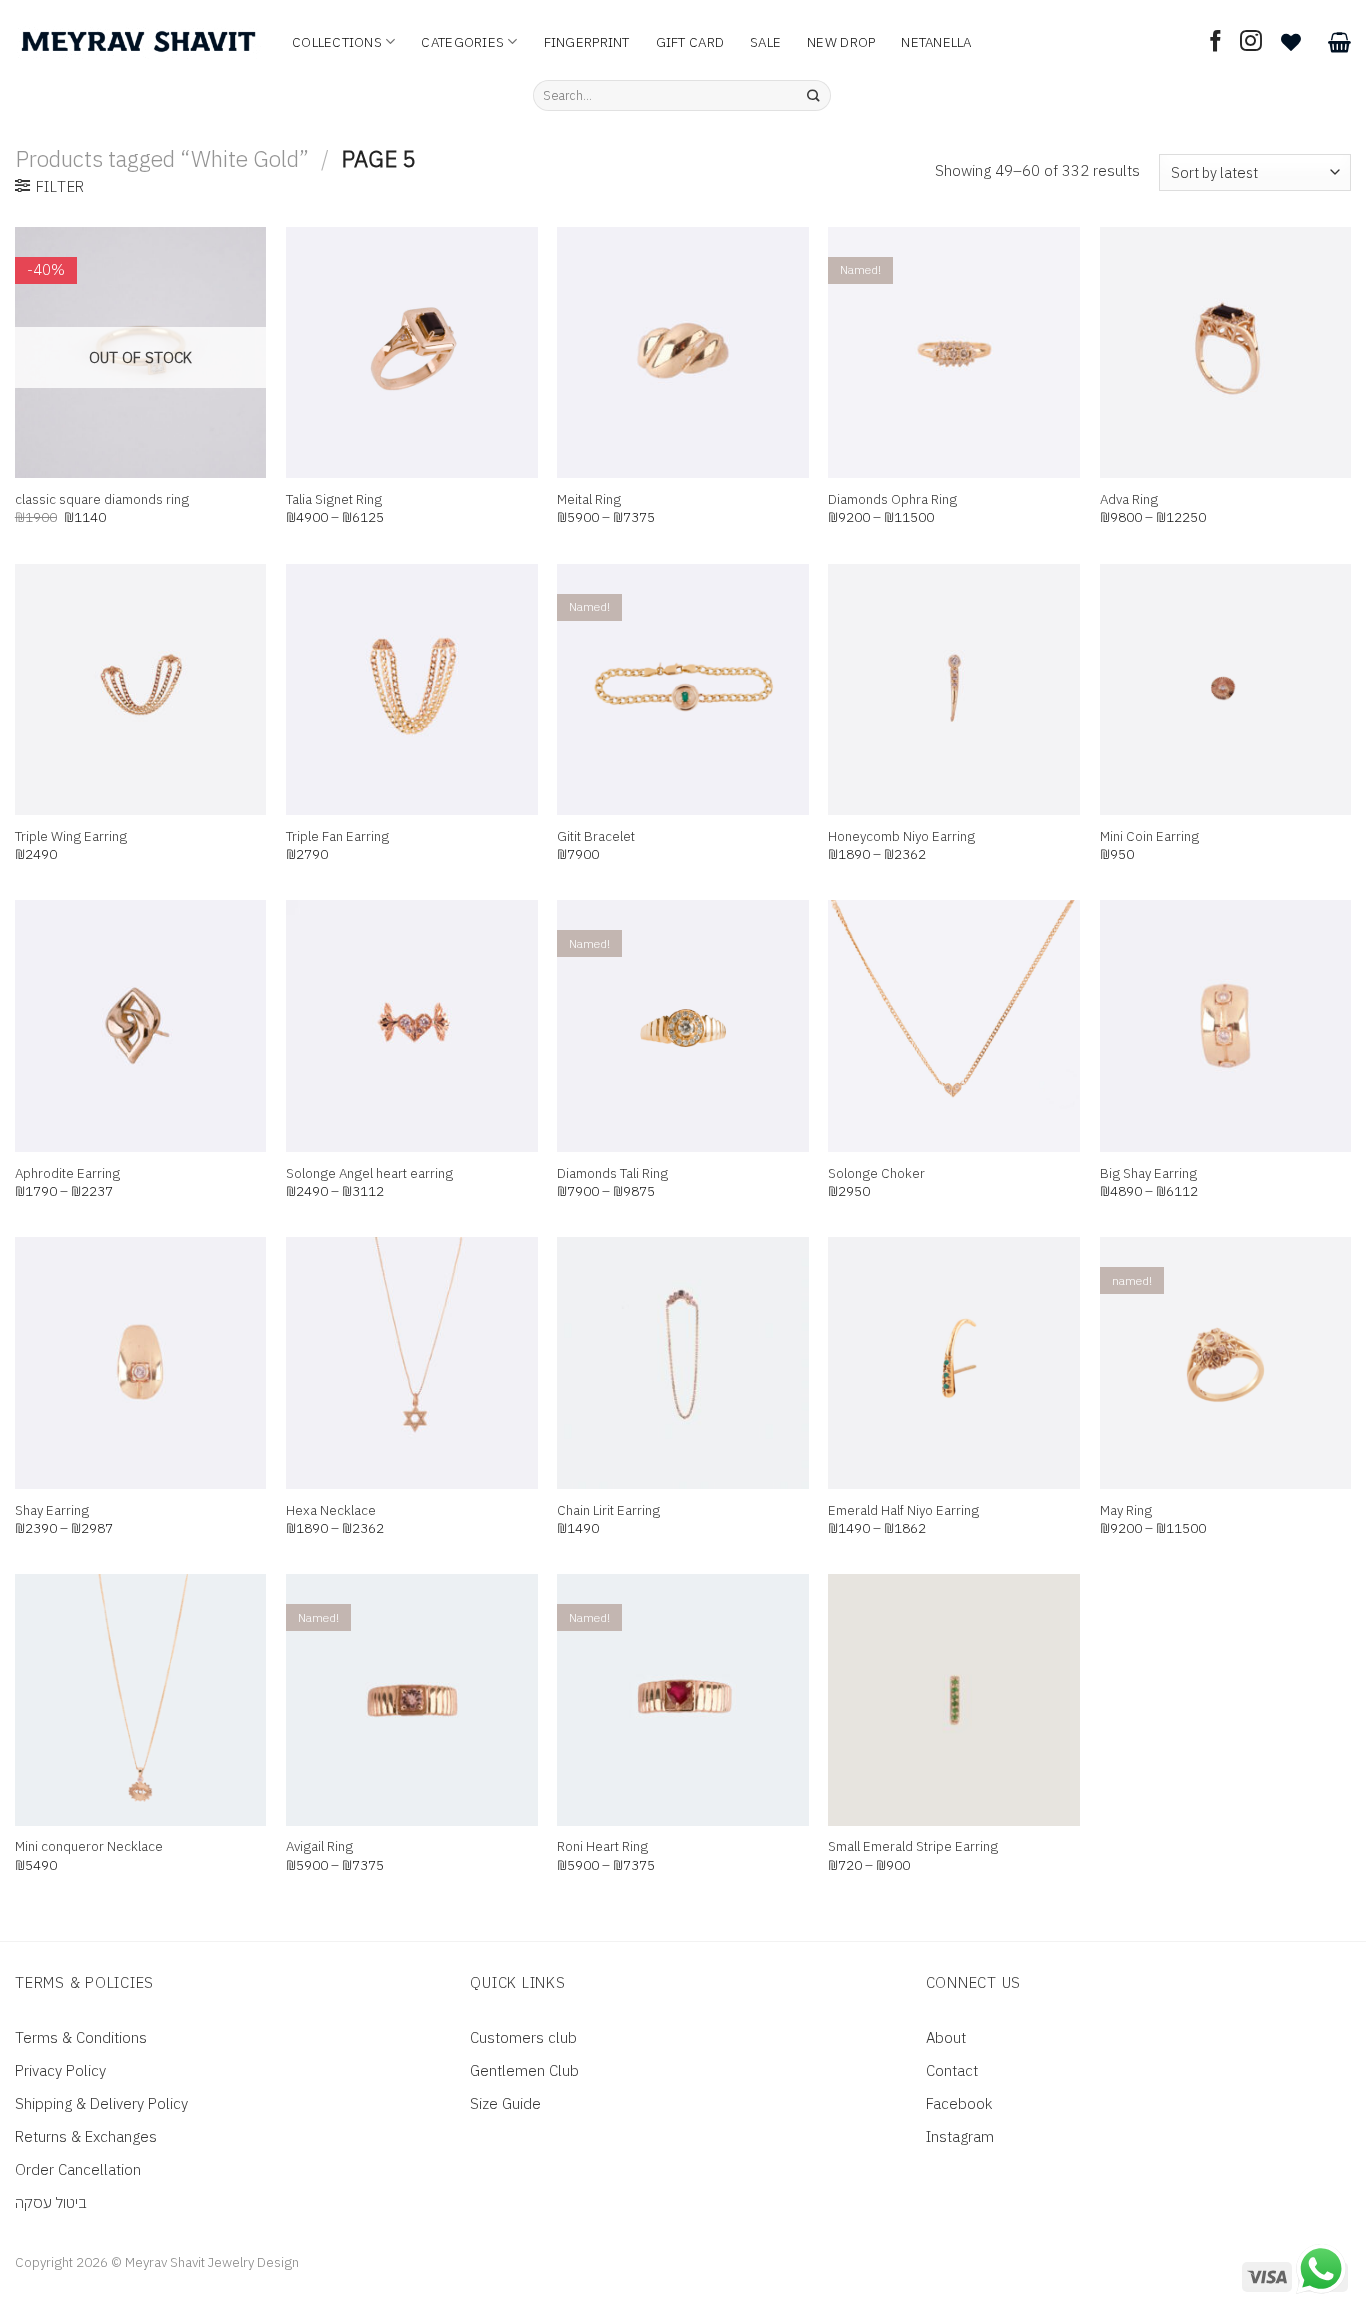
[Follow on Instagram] (1251, 42)
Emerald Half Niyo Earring (903, 1510)
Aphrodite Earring (67, 1173)
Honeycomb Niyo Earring (901, 836)
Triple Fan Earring (337, 836)
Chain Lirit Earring (608, 1510)
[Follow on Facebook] (1216, 42)
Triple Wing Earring (71, 836)
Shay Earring (52, 1510)
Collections (337, 42)
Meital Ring (589, 499)
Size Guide (505, 2103)
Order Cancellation (78, 2169)
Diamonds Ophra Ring (892, 499)
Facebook (959, 2103)
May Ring (1126, 1510)
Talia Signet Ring (334, 499)
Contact (952, 2070)
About (946, 2037)
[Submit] (813, 96)
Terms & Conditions (81, 2037)
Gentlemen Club (524, 2070)
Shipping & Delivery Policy (101, 2103)
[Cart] (1339, 42)
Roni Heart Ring (602, 1846)
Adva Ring (1129, 499)
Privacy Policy (60, 2070)
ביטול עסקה (51, 2202)
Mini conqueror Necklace (89, 1846)
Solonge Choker (876, 1173)
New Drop (841, 42)
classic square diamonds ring (102, 499)
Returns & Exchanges (86, 2136)
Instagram (960, 2136)
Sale (765, 42)
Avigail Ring (319, 1846)
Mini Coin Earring (1149, 836)
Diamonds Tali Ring (612, 1173)
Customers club (523, 2037)
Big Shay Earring (1148, 1173)
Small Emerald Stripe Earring (913, 1846)
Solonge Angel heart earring (369, 1173)
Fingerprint (587, 42)
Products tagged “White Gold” (162, 158)
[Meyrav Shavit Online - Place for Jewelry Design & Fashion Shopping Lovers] (138, 42)
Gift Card (690, 42)
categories (462, 42)
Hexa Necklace (331, 1510)
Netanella (936, 42)
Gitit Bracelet (596, 836)
